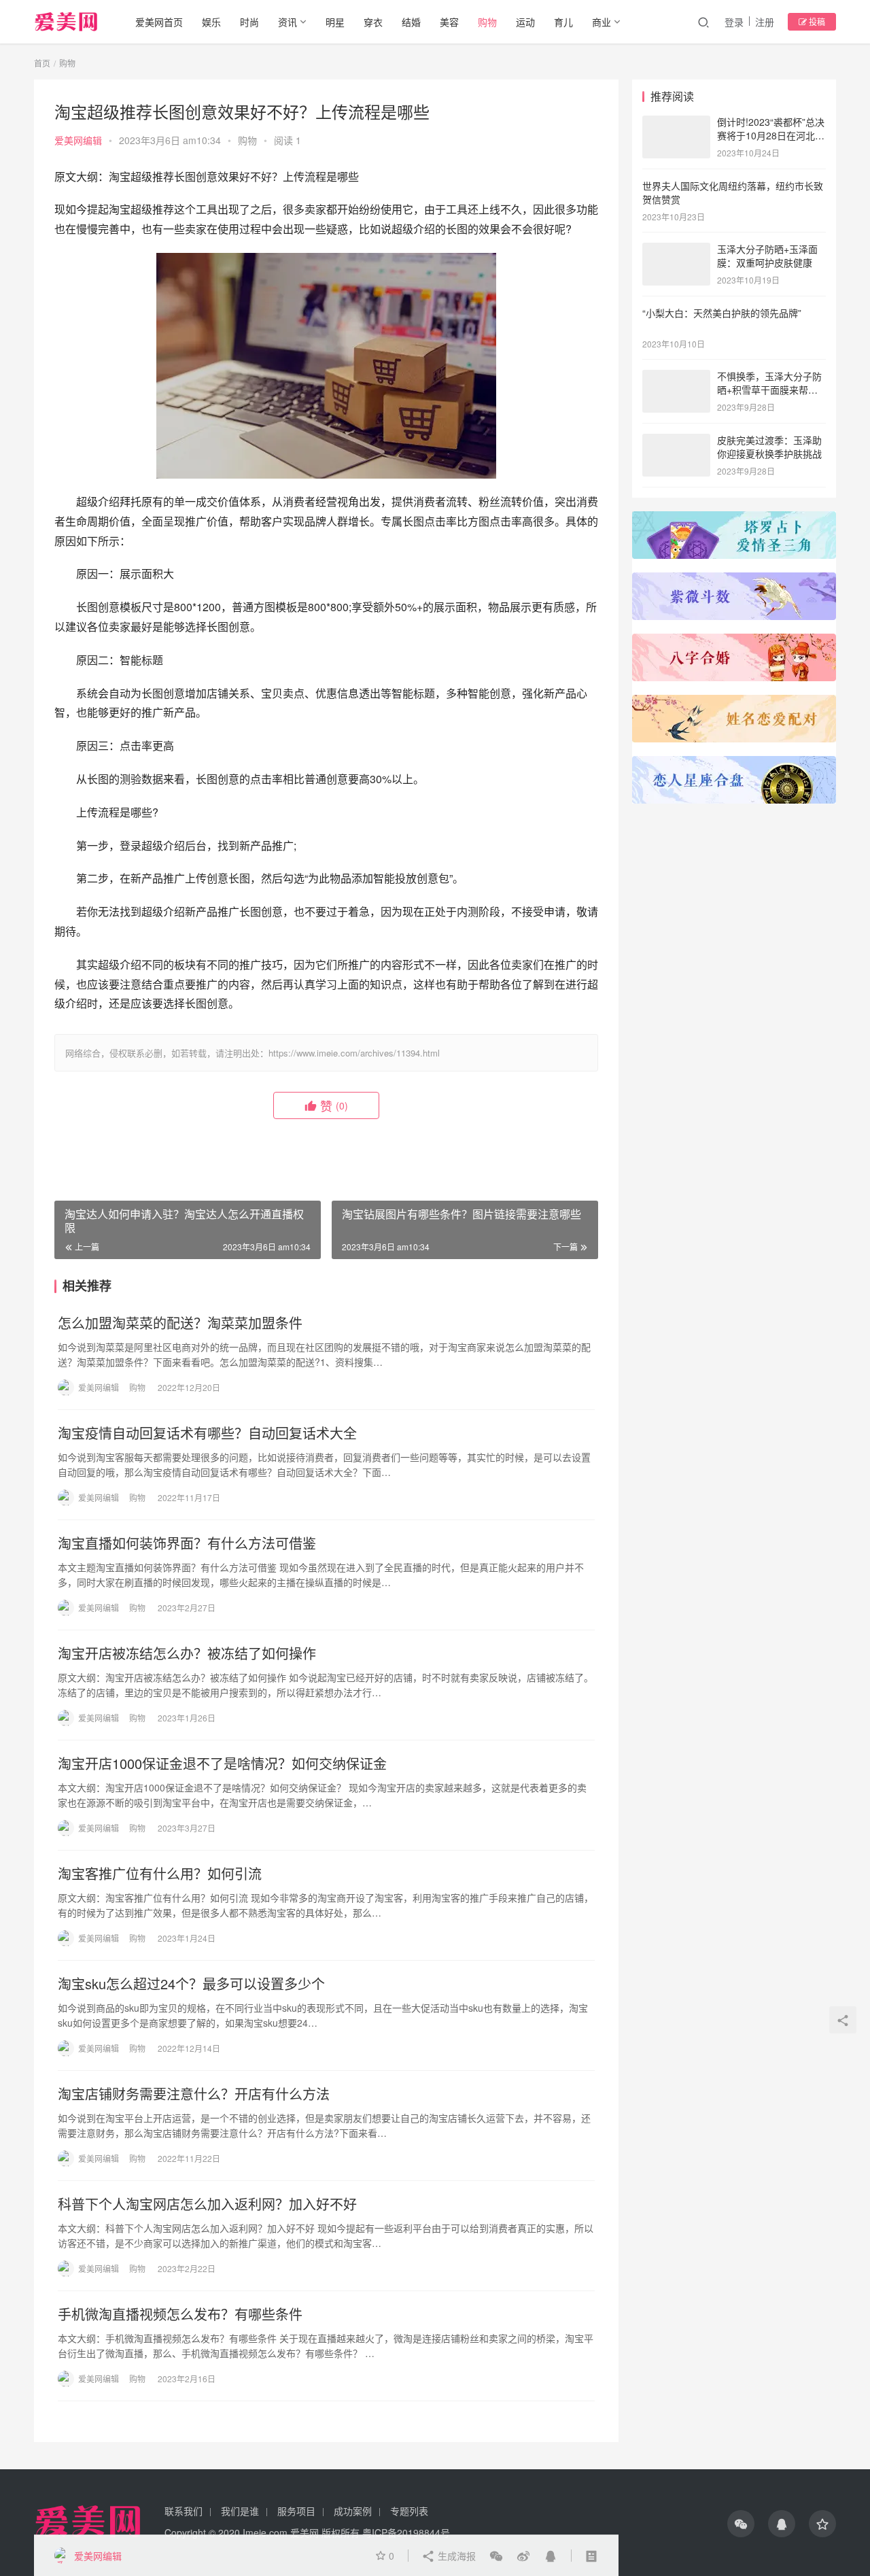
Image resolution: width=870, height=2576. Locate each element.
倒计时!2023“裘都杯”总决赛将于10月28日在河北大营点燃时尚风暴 (771, 135)
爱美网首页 (159, 22)
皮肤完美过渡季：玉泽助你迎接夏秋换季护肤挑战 (769, 447)
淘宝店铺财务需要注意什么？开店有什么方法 (194, 2094)
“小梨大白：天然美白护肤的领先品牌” (722, 313)
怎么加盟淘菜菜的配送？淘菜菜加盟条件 (180, 1323)
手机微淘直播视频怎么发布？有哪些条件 (180, 2314)
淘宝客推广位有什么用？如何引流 (160, 1874)
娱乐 (211, 22)
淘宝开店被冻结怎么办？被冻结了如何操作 (187, 1653)
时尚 (249, 22)
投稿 (816, 21)
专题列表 (409, 2511)
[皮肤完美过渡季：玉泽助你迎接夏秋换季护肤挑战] (676, 441)
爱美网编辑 (78, 140)
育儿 (563, 22)
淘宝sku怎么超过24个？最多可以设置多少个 (191, 1984)
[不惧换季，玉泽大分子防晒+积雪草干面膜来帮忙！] (676, 377)
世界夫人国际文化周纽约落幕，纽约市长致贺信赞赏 (733, 192)
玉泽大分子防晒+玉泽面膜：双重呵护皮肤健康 (767, 256)
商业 (602, 22)
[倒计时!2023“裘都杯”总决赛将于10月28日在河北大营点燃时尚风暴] (676, 123)
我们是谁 (240, 2511)
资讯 (288, 22)
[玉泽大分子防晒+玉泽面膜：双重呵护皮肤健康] (676, 250)
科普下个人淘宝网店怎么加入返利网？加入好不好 (207, 2204)
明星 (335, 22)
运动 (525, 22)
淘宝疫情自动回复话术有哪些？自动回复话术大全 (207, 1433)
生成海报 (455, 2556)
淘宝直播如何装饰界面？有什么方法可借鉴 (187, 1543)
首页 (42, 63)
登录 (734, 22)
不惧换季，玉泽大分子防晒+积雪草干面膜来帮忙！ (769, 389)
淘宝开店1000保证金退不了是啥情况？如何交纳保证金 (222, 1764)
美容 (449, 22)
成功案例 (353, 2511)
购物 (487, 22)
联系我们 (184, 2511)
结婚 (411, 22)
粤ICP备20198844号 (406, 2532)
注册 (765, 22)
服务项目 (296, 2511)
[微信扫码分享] (496, 2556)
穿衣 (373, 22)
